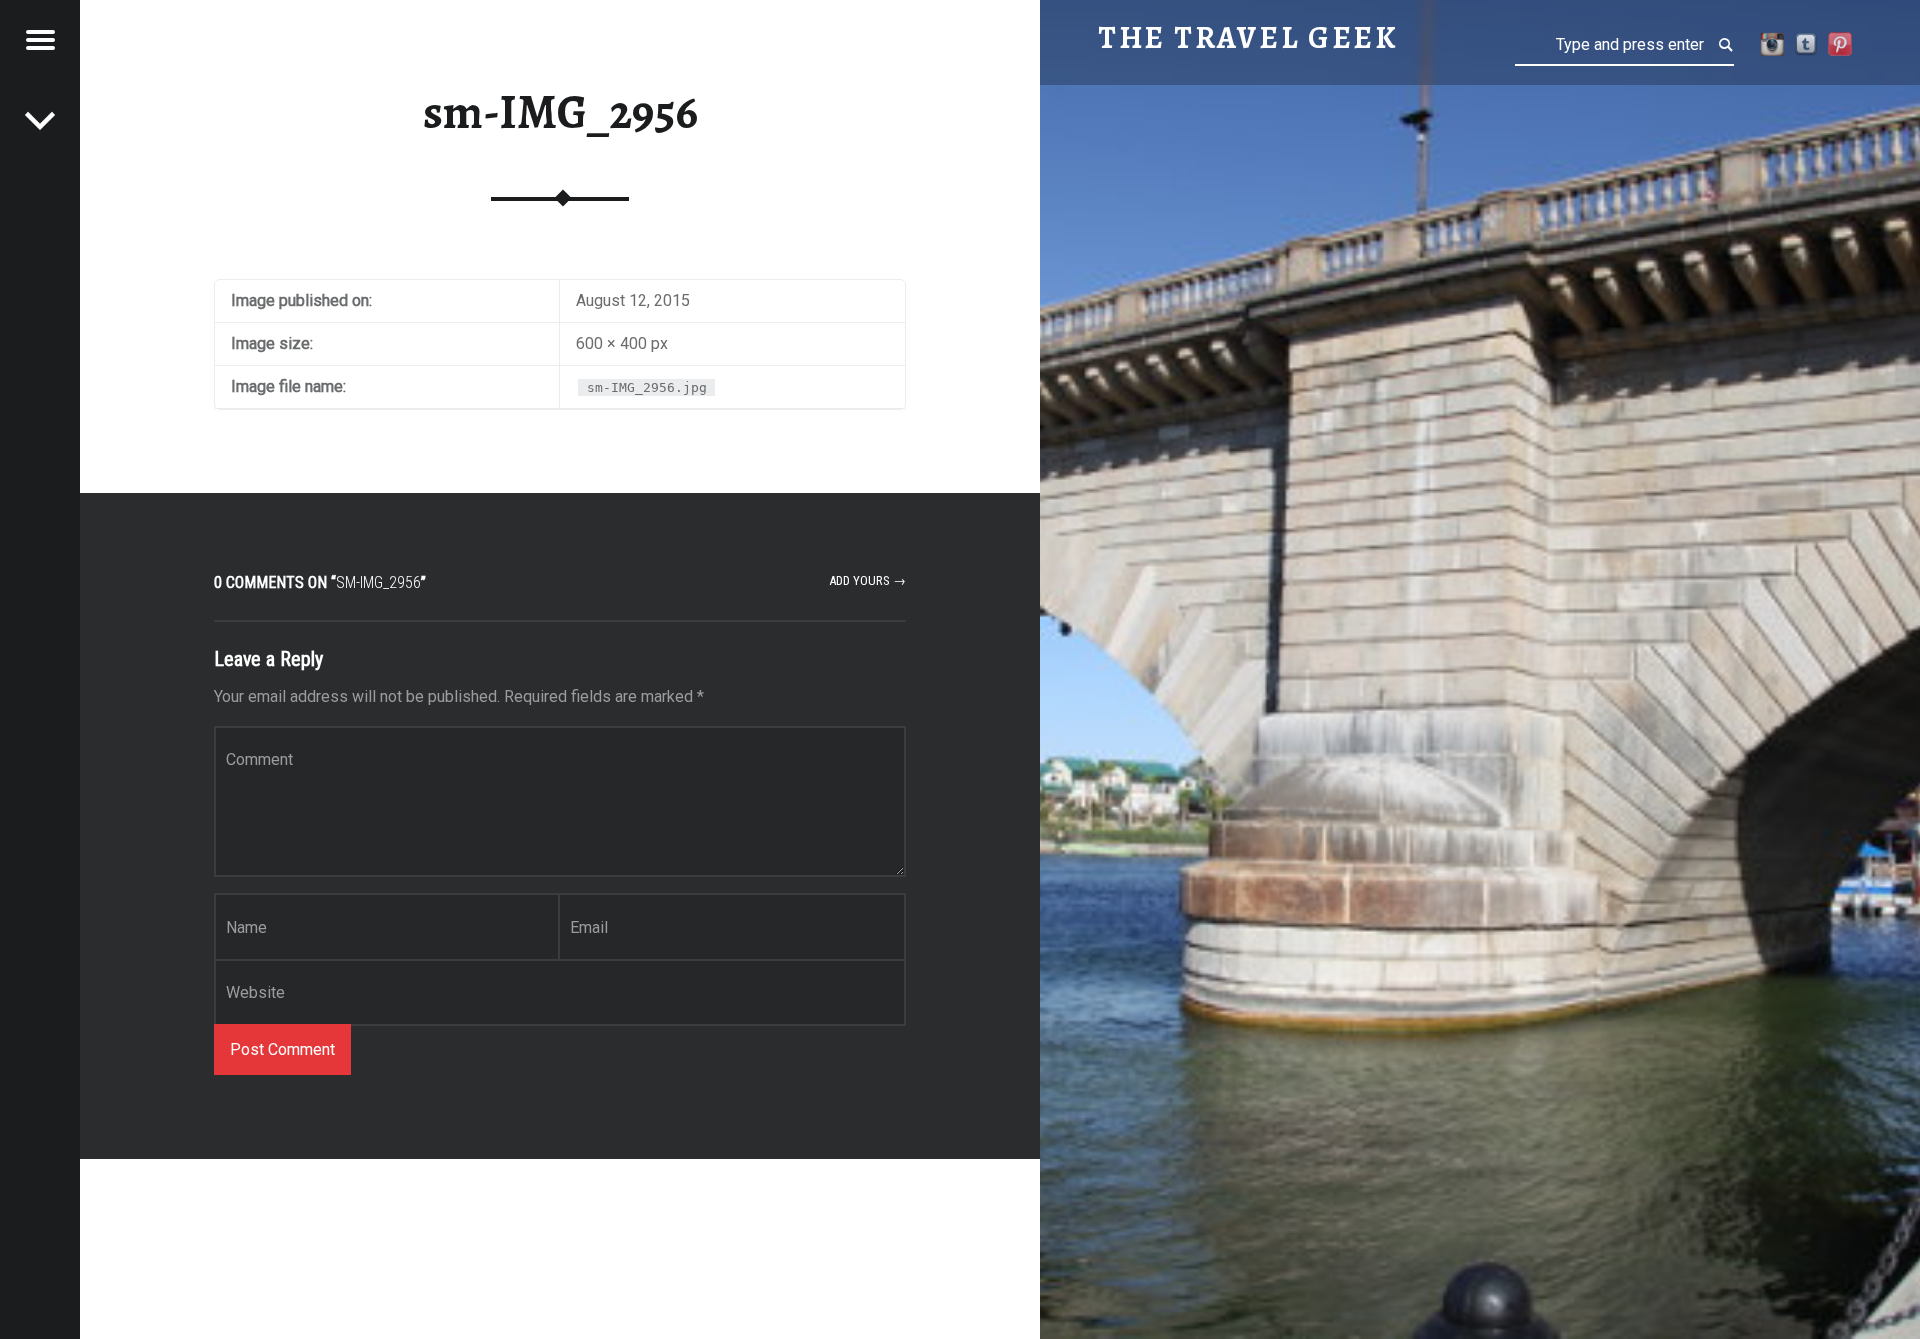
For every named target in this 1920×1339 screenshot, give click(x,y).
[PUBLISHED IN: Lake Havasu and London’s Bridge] (40, 120)
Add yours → (867, 580)
